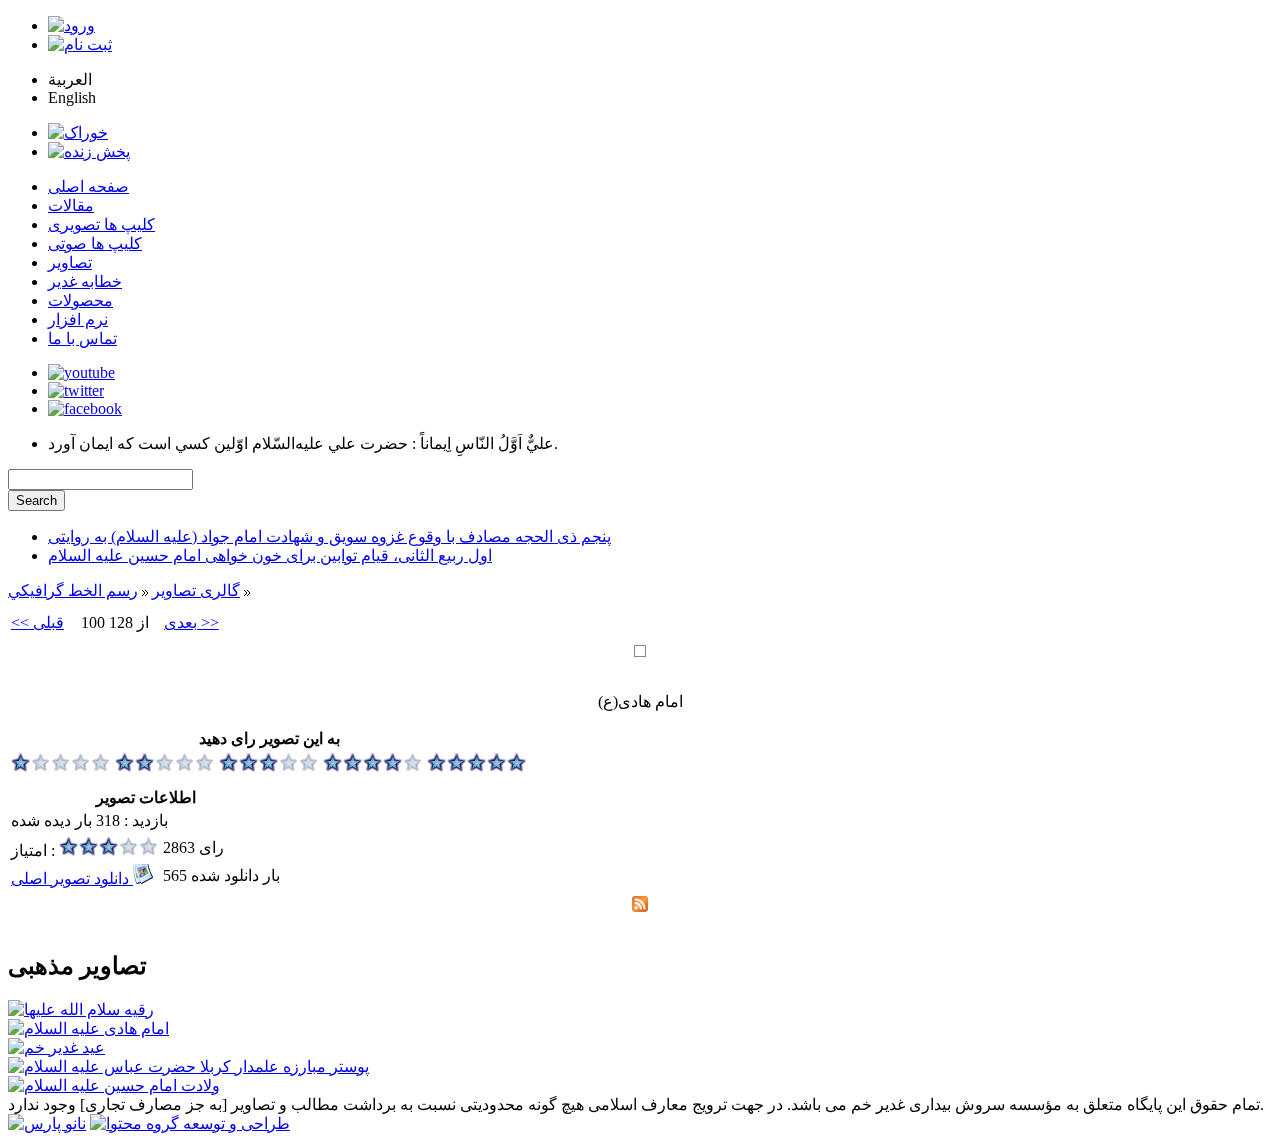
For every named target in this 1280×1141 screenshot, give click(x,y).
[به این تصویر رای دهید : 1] (61, 766)
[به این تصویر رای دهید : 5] (477, 766)
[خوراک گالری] (640, 906)
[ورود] (71, 25)
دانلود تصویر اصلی (72, 878)
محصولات (80, 300)
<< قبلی (37, 622)
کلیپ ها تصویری (101, 224)
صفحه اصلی (88, 186)
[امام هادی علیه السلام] (88, 1028)
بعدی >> (191, 622)
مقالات (71, 205)
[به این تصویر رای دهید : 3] (269, 766)
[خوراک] (78, 132)
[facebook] (85, 408)
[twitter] (76, 390)
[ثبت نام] (80, 44)
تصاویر (70, 262)
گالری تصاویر (196, 590)
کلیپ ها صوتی (95, 243)
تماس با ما (82, 338)
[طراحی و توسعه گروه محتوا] (190, 1123)
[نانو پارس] (47, 1123)
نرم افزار (78, 319)
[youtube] (81, 372)
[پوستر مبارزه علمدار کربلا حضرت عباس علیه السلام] (188, 1066)
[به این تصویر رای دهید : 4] (373, 766)
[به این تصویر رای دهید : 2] (165, 766)
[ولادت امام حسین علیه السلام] (114, 1085)
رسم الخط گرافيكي (73, 590)
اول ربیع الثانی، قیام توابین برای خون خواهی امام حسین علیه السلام (270, 555)
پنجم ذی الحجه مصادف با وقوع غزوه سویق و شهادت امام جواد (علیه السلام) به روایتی (329, 536)
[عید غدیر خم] (56, 1047)
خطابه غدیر (85, 281)
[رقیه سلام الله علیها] (81, 1009)
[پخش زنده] (89, 151)
